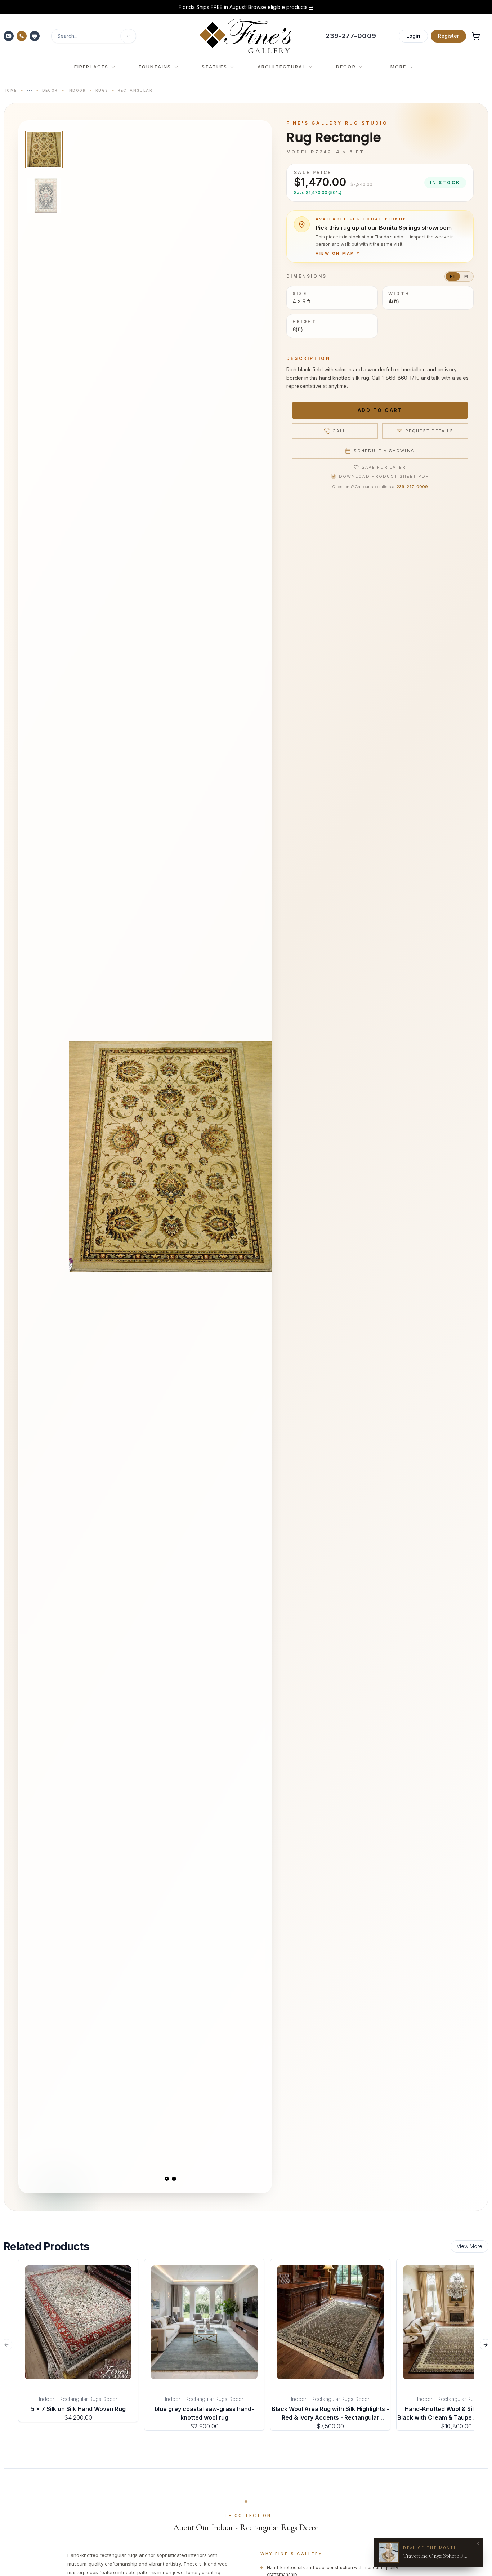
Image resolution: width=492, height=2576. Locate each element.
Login (413, 36)
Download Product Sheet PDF (384, 476)
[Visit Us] (35, 36)
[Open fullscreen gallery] (170, 1157)
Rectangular (135, 90)
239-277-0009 (412, 487)
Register (448, 36)
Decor (50, 90)
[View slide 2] (174, 2179)
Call (339, 431)
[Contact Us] (9, 36)
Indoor (77, 90)
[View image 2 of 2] (44, 196)
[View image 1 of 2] (44, 149)
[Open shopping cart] (476, 36)
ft (453, 276)
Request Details (429, 431)
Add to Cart (380, 410)
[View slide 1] (167, 2179)
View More (469, 2246)
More (398, 67)
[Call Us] (22, 36)
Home (10, 90)
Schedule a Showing (384, 451)
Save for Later (384, 467)
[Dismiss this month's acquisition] (478, 2544)
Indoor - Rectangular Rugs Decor (78, 2399)
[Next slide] (260, 1157)
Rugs (102, 90)
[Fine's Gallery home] (245, 36)
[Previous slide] (81, 1157)
